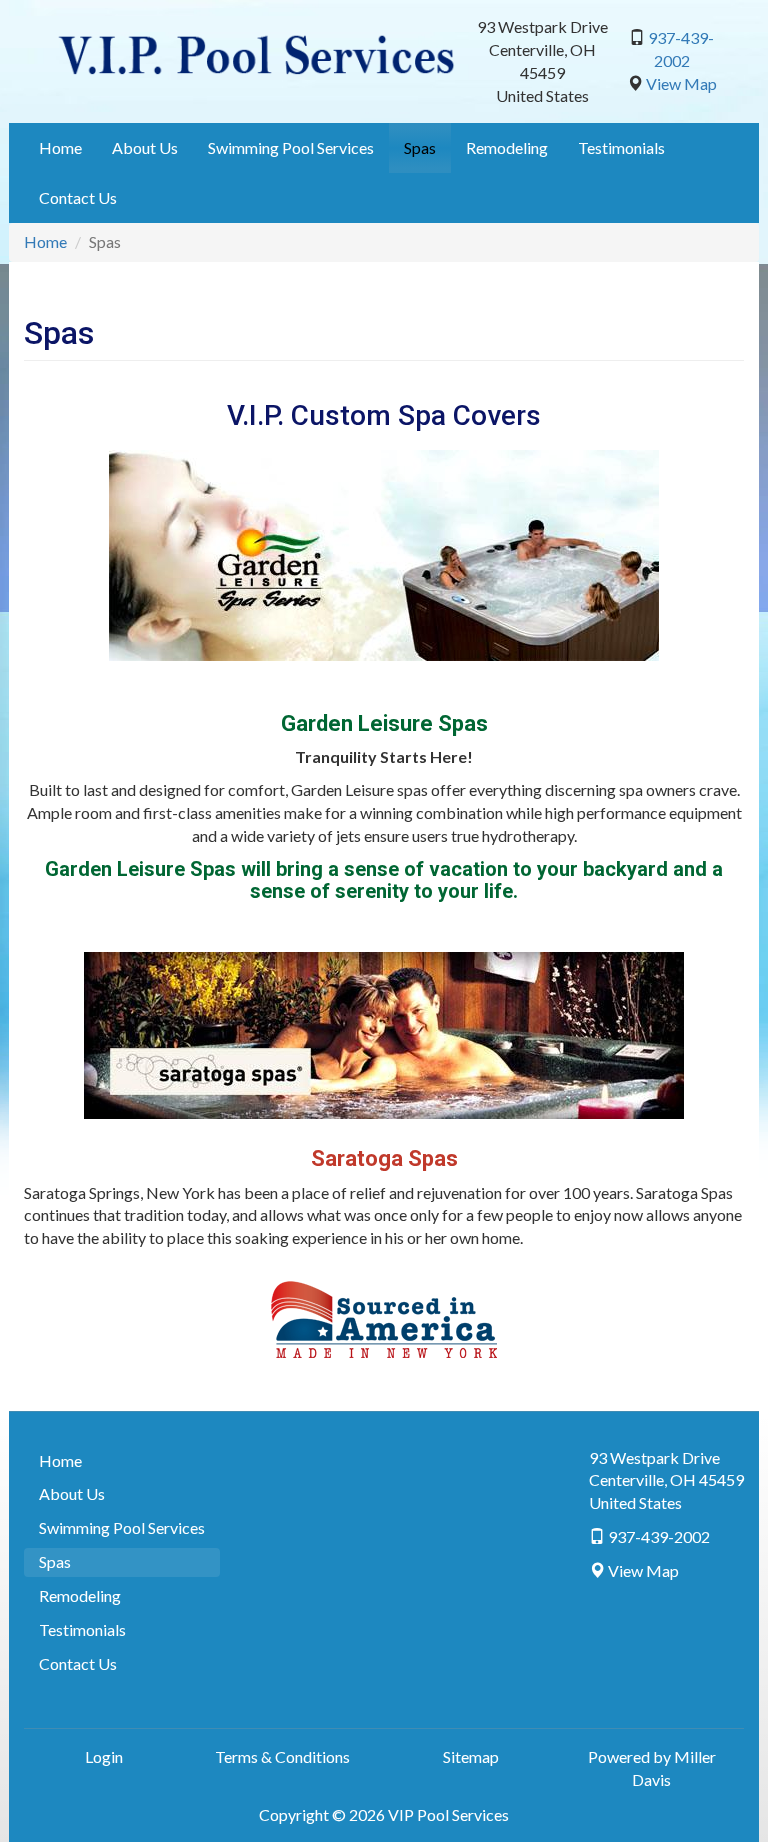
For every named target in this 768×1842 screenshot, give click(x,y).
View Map (681, 83)
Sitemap (471, 1756)
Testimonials (621, 147)
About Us (145, 147)
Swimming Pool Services (291, 147)
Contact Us (78, 197)
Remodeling (507, 147)
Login (104, 1756)
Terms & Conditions (282, 1756)
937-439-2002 (659, 1536)
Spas (420, 147)
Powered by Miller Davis (652, 1768)
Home (60, 147)
